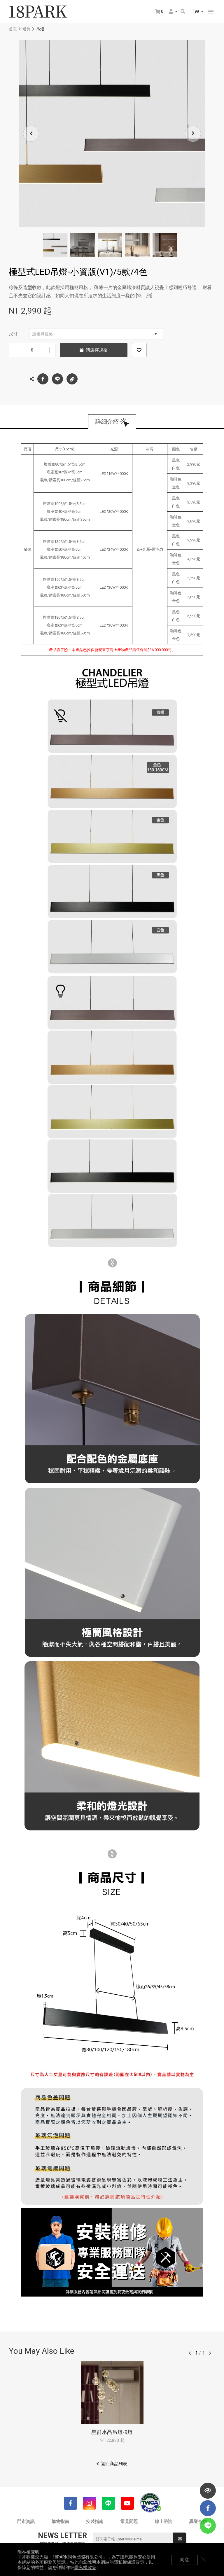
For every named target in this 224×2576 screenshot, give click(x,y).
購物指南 (60, 2521)
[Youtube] (127, 2503)
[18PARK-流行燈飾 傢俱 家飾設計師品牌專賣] (38, 12)
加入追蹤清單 (139, 350)
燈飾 (27, 29)
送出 (180, 2539)
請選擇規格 (43, 334)
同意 (185, 2560)
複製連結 (72, 379)
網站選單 (211, 12)
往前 (190, 2353)
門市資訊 (26, 2521)
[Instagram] (89, 2503)
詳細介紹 (107, 422)
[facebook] (208, 2508)
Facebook (43, 379)
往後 (210, 2353)
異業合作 (198, 2521)
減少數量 (14, 350)
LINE (57, 379)
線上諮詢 (164, 2521)
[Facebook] (70, 2503)
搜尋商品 (183, 12)
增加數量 (50, 350)
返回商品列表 (114, 2464)
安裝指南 (95, 2521)
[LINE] (108, 2503)
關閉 (204, 2560)
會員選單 (173, 12)
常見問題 (129, 2521)
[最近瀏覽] (208, 2491)
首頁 (13, 29)
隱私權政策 (85, 2568)
